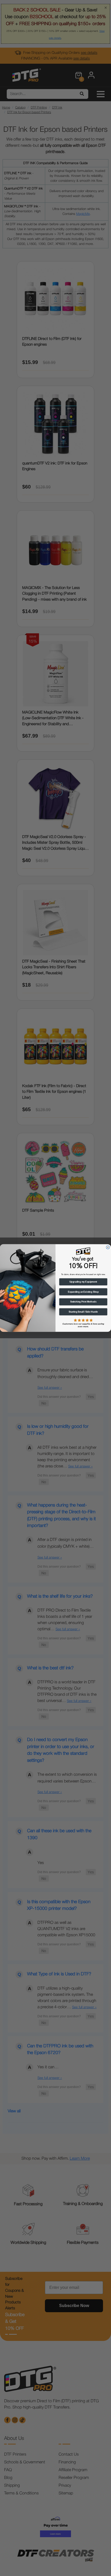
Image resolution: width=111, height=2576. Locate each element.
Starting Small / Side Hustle (83, 1312)
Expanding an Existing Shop (83, 1292)
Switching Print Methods (83, 1302)
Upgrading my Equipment (83, 1282)
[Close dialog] (108, 1247)
